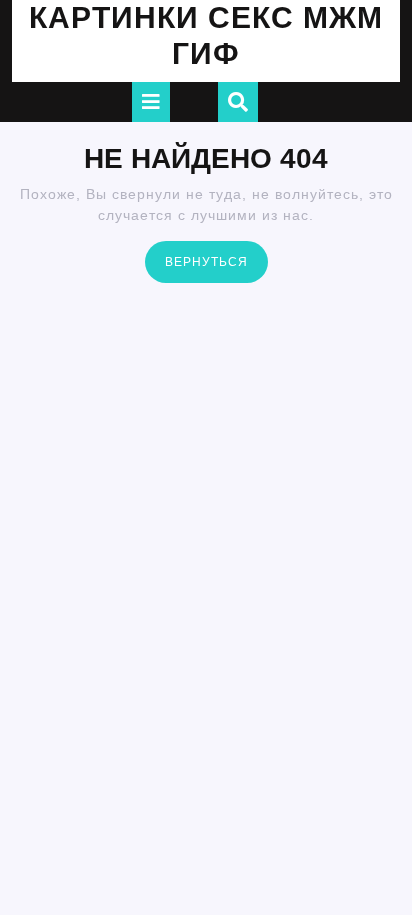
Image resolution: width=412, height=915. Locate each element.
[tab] (151, 102)
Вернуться (216, 260)
